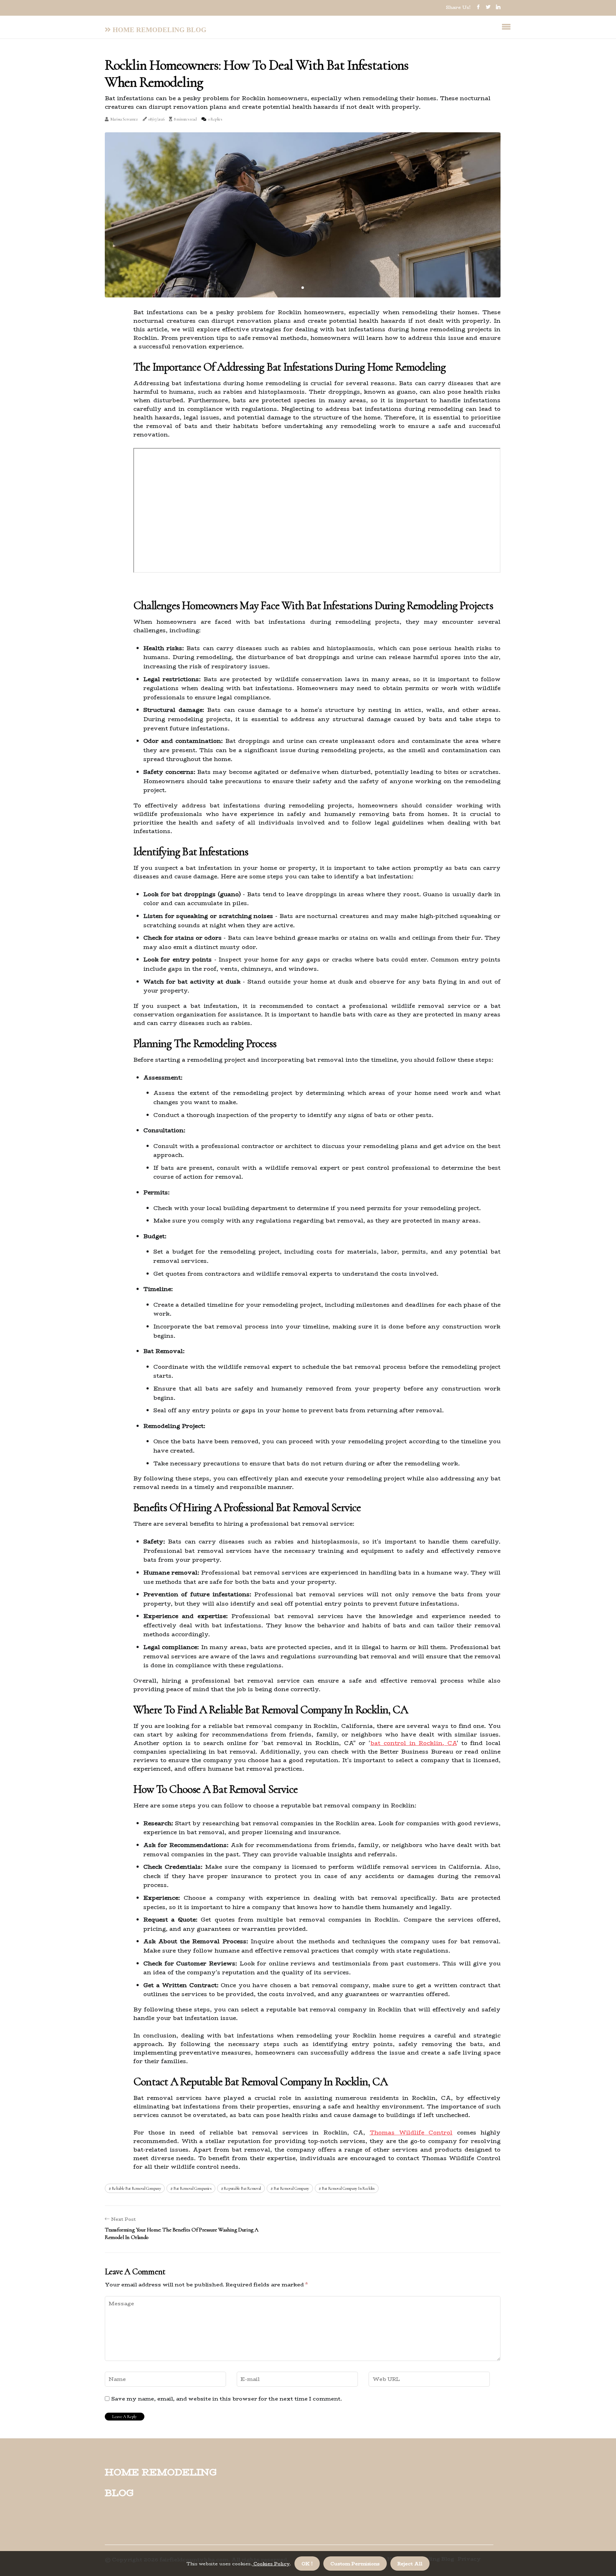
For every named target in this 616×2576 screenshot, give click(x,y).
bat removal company (291, 2188)
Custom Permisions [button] (355, 2564)
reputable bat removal (242, 2188)
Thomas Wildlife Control (411, 2133)
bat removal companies (192, 2188)
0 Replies (215, 119)
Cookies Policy (271, 2564)
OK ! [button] (307, 2564)
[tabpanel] (303, 215)
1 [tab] (303, 288)
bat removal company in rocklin (348, 2188)
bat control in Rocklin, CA (414, 1743)
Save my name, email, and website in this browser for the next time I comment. (227, 2399)
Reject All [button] (410, 2564)
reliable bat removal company (137, 2188)
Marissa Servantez (124, 119)
